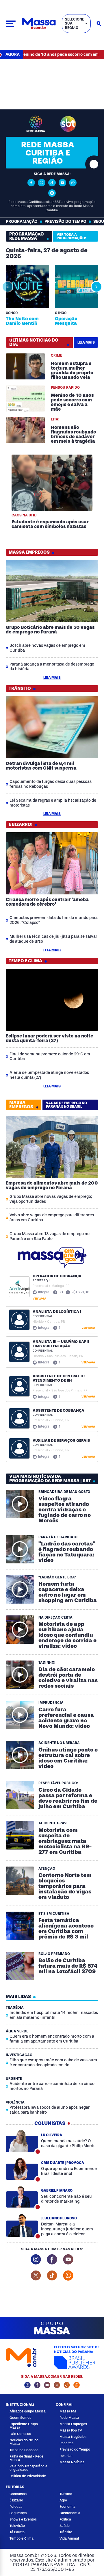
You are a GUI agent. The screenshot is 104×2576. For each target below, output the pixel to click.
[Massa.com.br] (39, 24)
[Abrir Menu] (11, 24)
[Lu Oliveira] (22, 2141)
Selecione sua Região (75, 24)
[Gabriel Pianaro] (22, 2197)
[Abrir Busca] (99, 24)
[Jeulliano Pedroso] (22, 2226)
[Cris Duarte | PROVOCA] (22, 2169)
